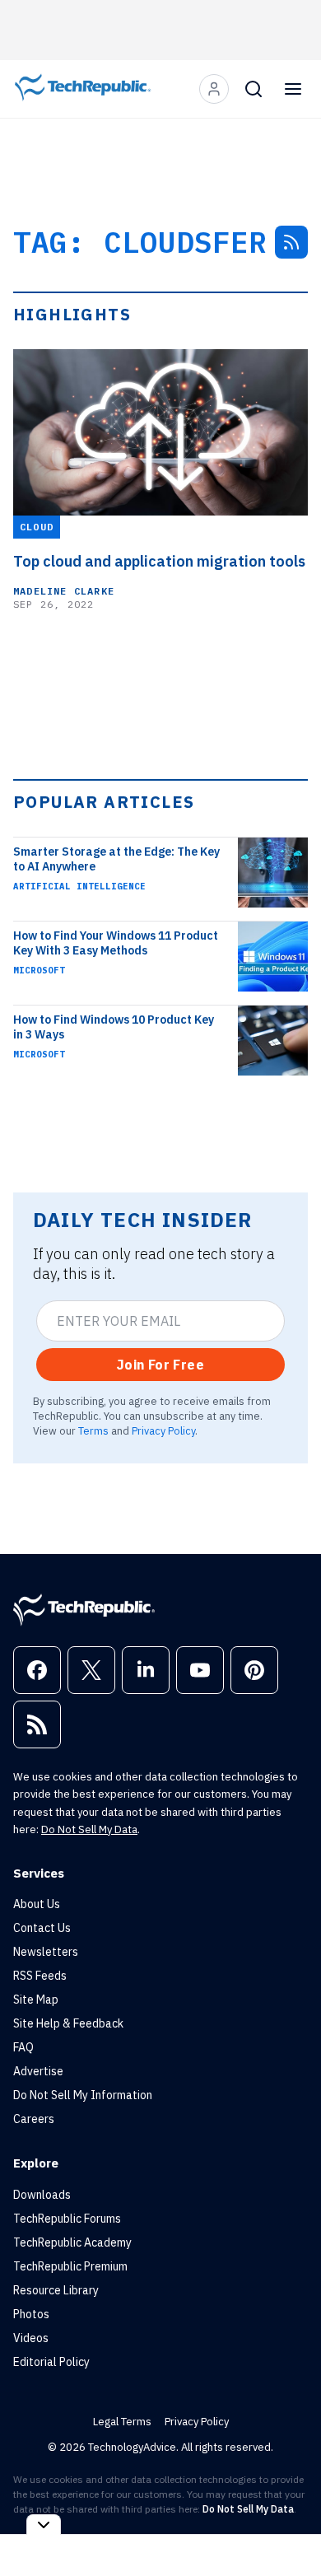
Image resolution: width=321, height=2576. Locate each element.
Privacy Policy (163, 1430)
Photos (31, 2314)
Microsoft (39, 970)
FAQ (23, 2047)
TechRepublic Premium (70, 2266)
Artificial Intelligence (79, 886)
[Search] (254, 89)
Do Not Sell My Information (83, 2095)
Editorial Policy (51, 2362)
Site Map (36, 2000)
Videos (31, 2338)
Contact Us (42, 1928)
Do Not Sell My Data (89, 1829)
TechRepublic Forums (67, 2219)
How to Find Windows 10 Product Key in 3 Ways (114, 1027)
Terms (93, 1430)
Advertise (38, 2071)
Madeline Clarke (64, 591)
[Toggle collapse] (44, 2525)
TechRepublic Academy (72, 2242)
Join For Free (160, 1365)
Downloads (42, 2195)
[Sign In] (214, 89)
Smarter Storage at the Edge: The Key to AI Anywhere (116, 859)
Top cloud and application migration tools (159, 562)
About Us (37, 1904)
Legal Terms (122, 2422)
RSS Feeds (40, 1976)
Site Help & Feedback (68, 2023)
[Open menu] (293, 89)
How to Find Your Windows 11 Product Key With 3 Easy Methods (116, 943)
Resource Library (56, 2290)
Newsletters (46, 1952)
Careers (34, 2119)
